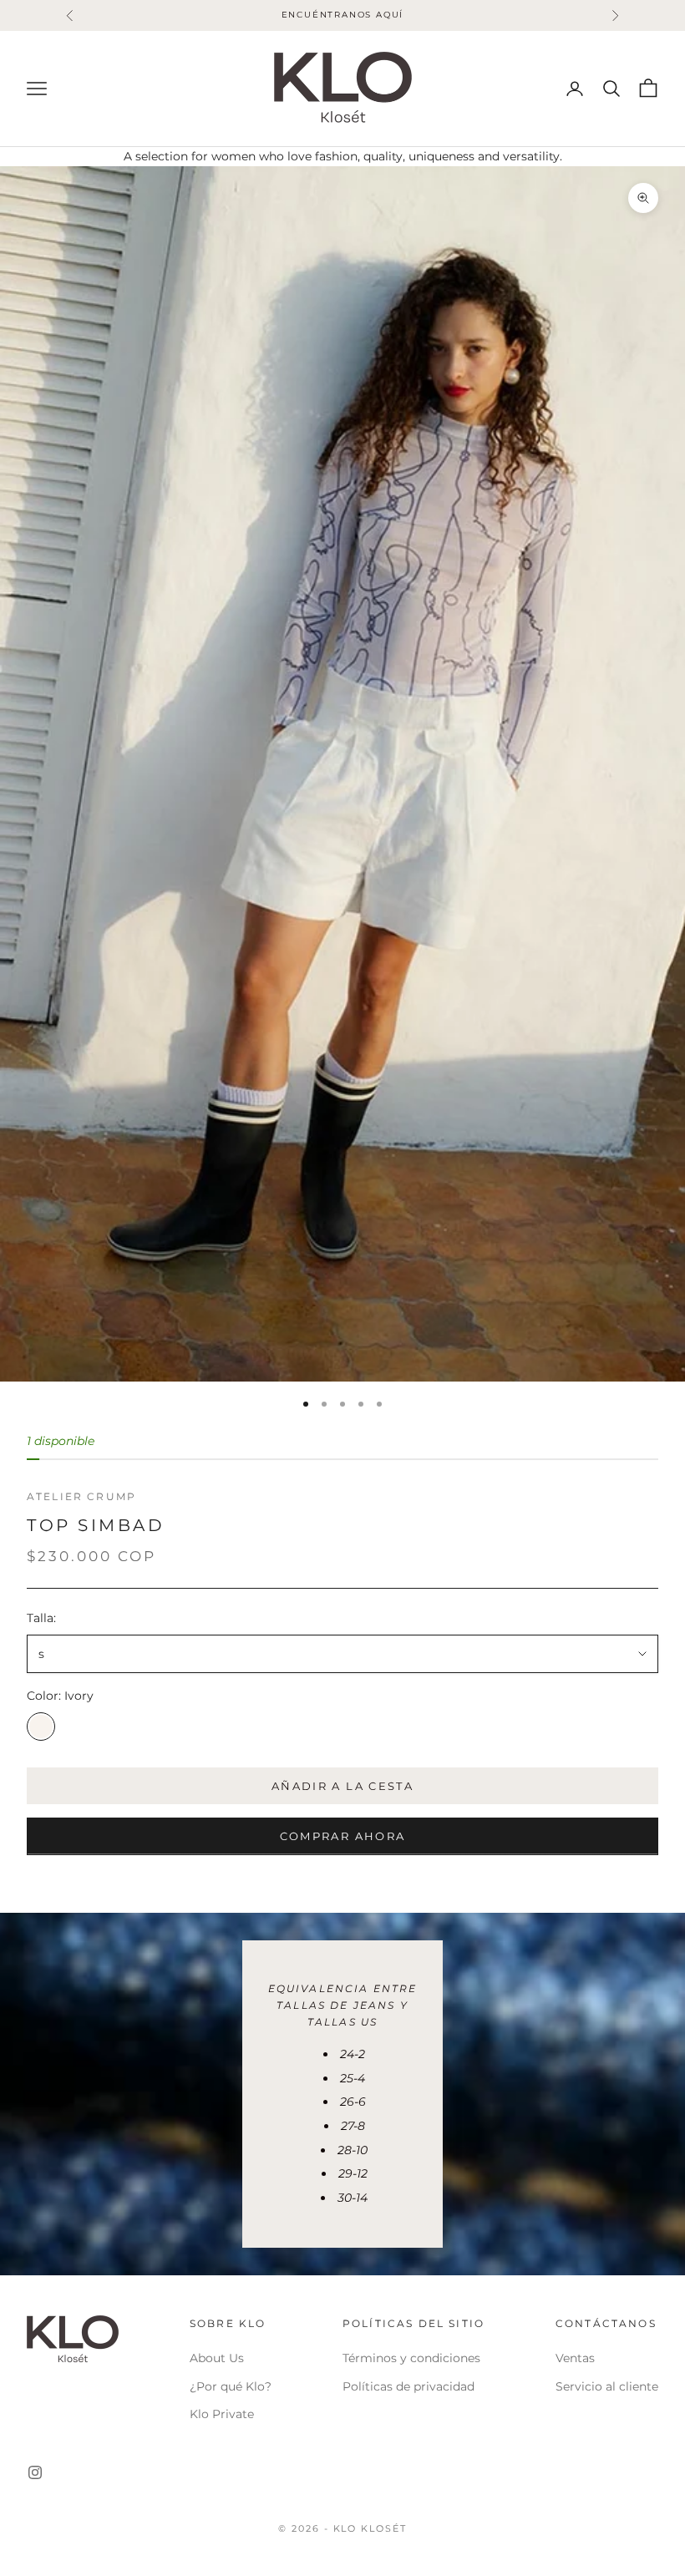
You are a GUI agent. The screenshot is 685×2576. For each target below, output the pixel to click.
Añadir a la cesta (342, 1786)
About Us (217, 2358)
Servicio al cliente (607, 2386)
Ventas (575, 2358)
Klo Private (222, 2414)
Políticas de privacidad (408, 2386)
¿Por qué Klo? (231, 2386)
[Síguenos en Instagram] (35, 2472)
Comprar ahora (342, 1836)
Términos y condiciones (411, 2358)
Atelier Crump (81, 1496)
